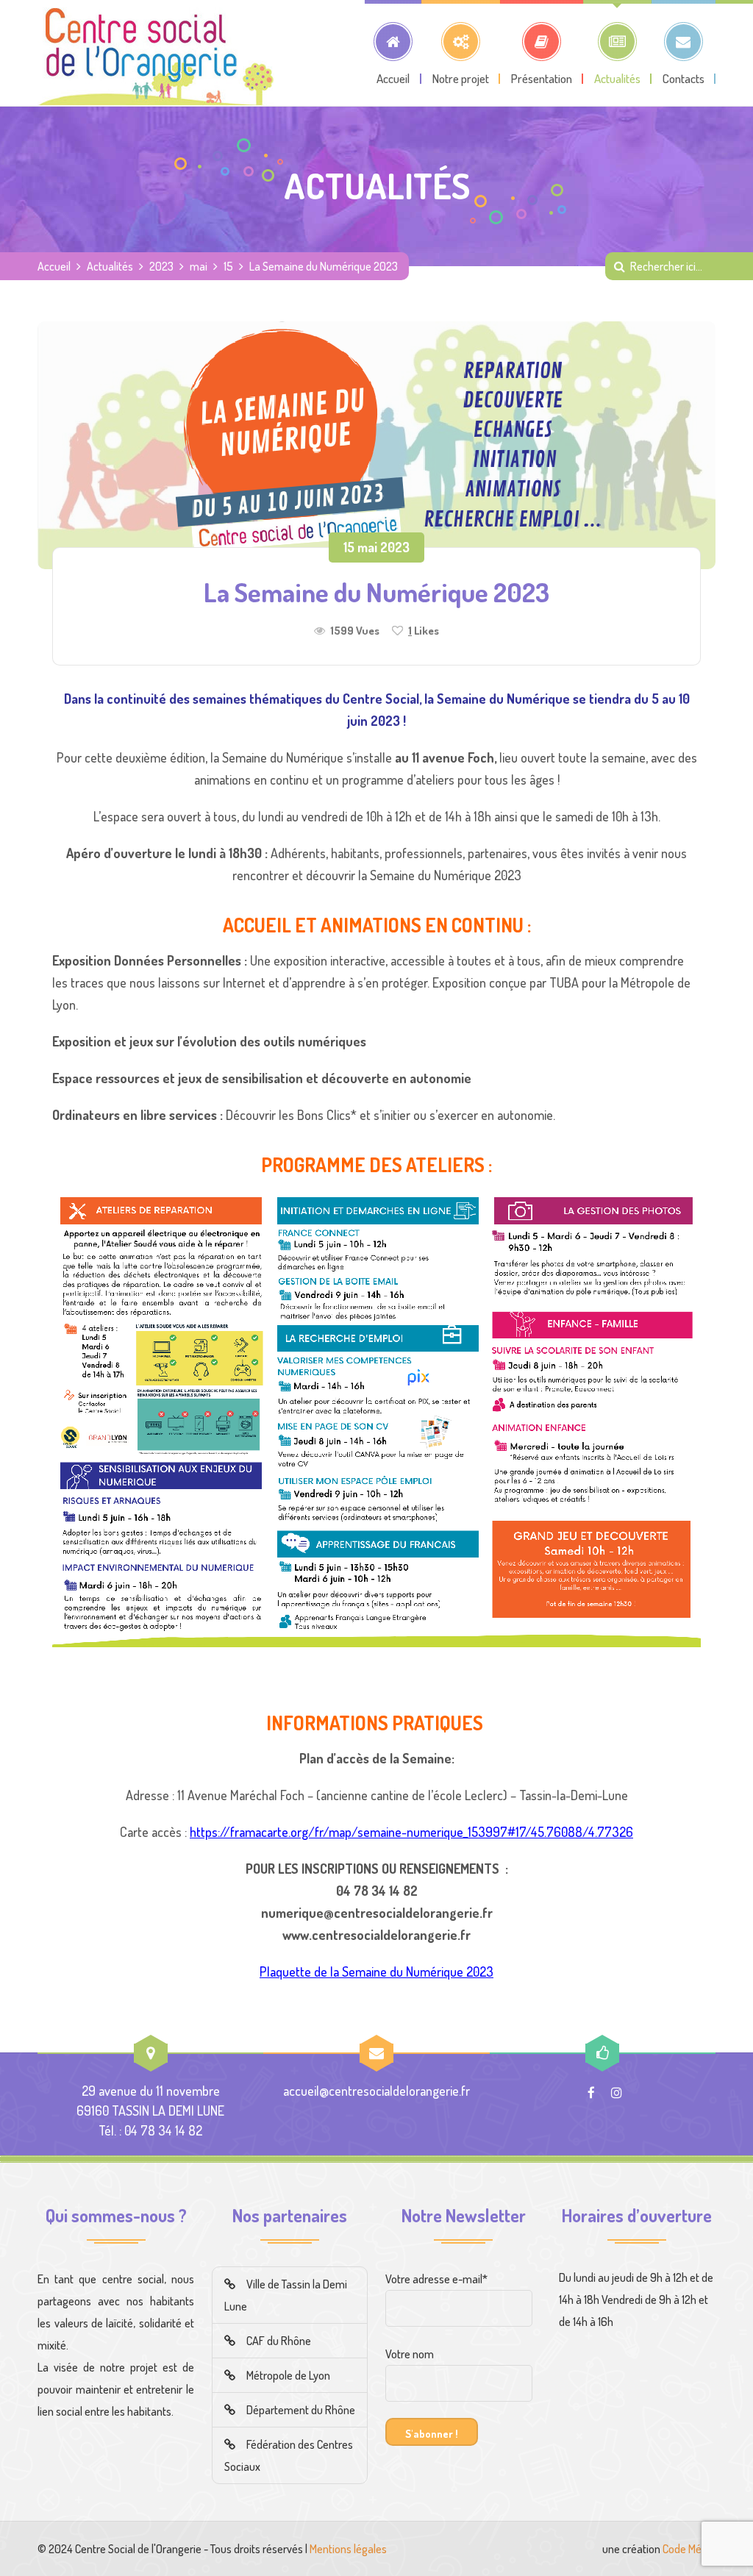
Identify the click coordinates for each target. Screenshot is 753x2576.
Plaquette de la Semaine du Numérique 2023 (376, 1972)
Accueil (54, 266)
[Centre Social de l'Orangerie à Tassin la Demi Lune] (156, 53)
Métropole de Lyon (288, 2375)
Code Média (689, 2549)
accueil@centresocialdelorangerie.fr (376, 2091)
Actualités (110, 266)
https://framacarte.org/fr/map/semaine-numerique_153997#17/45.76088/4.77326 (411, 1832)
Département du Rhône (301, 2410)
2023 (161, 266)
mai (199, 266)
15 (228, 266)
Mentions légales (348, 2549)
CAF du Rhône (279, 2341)
